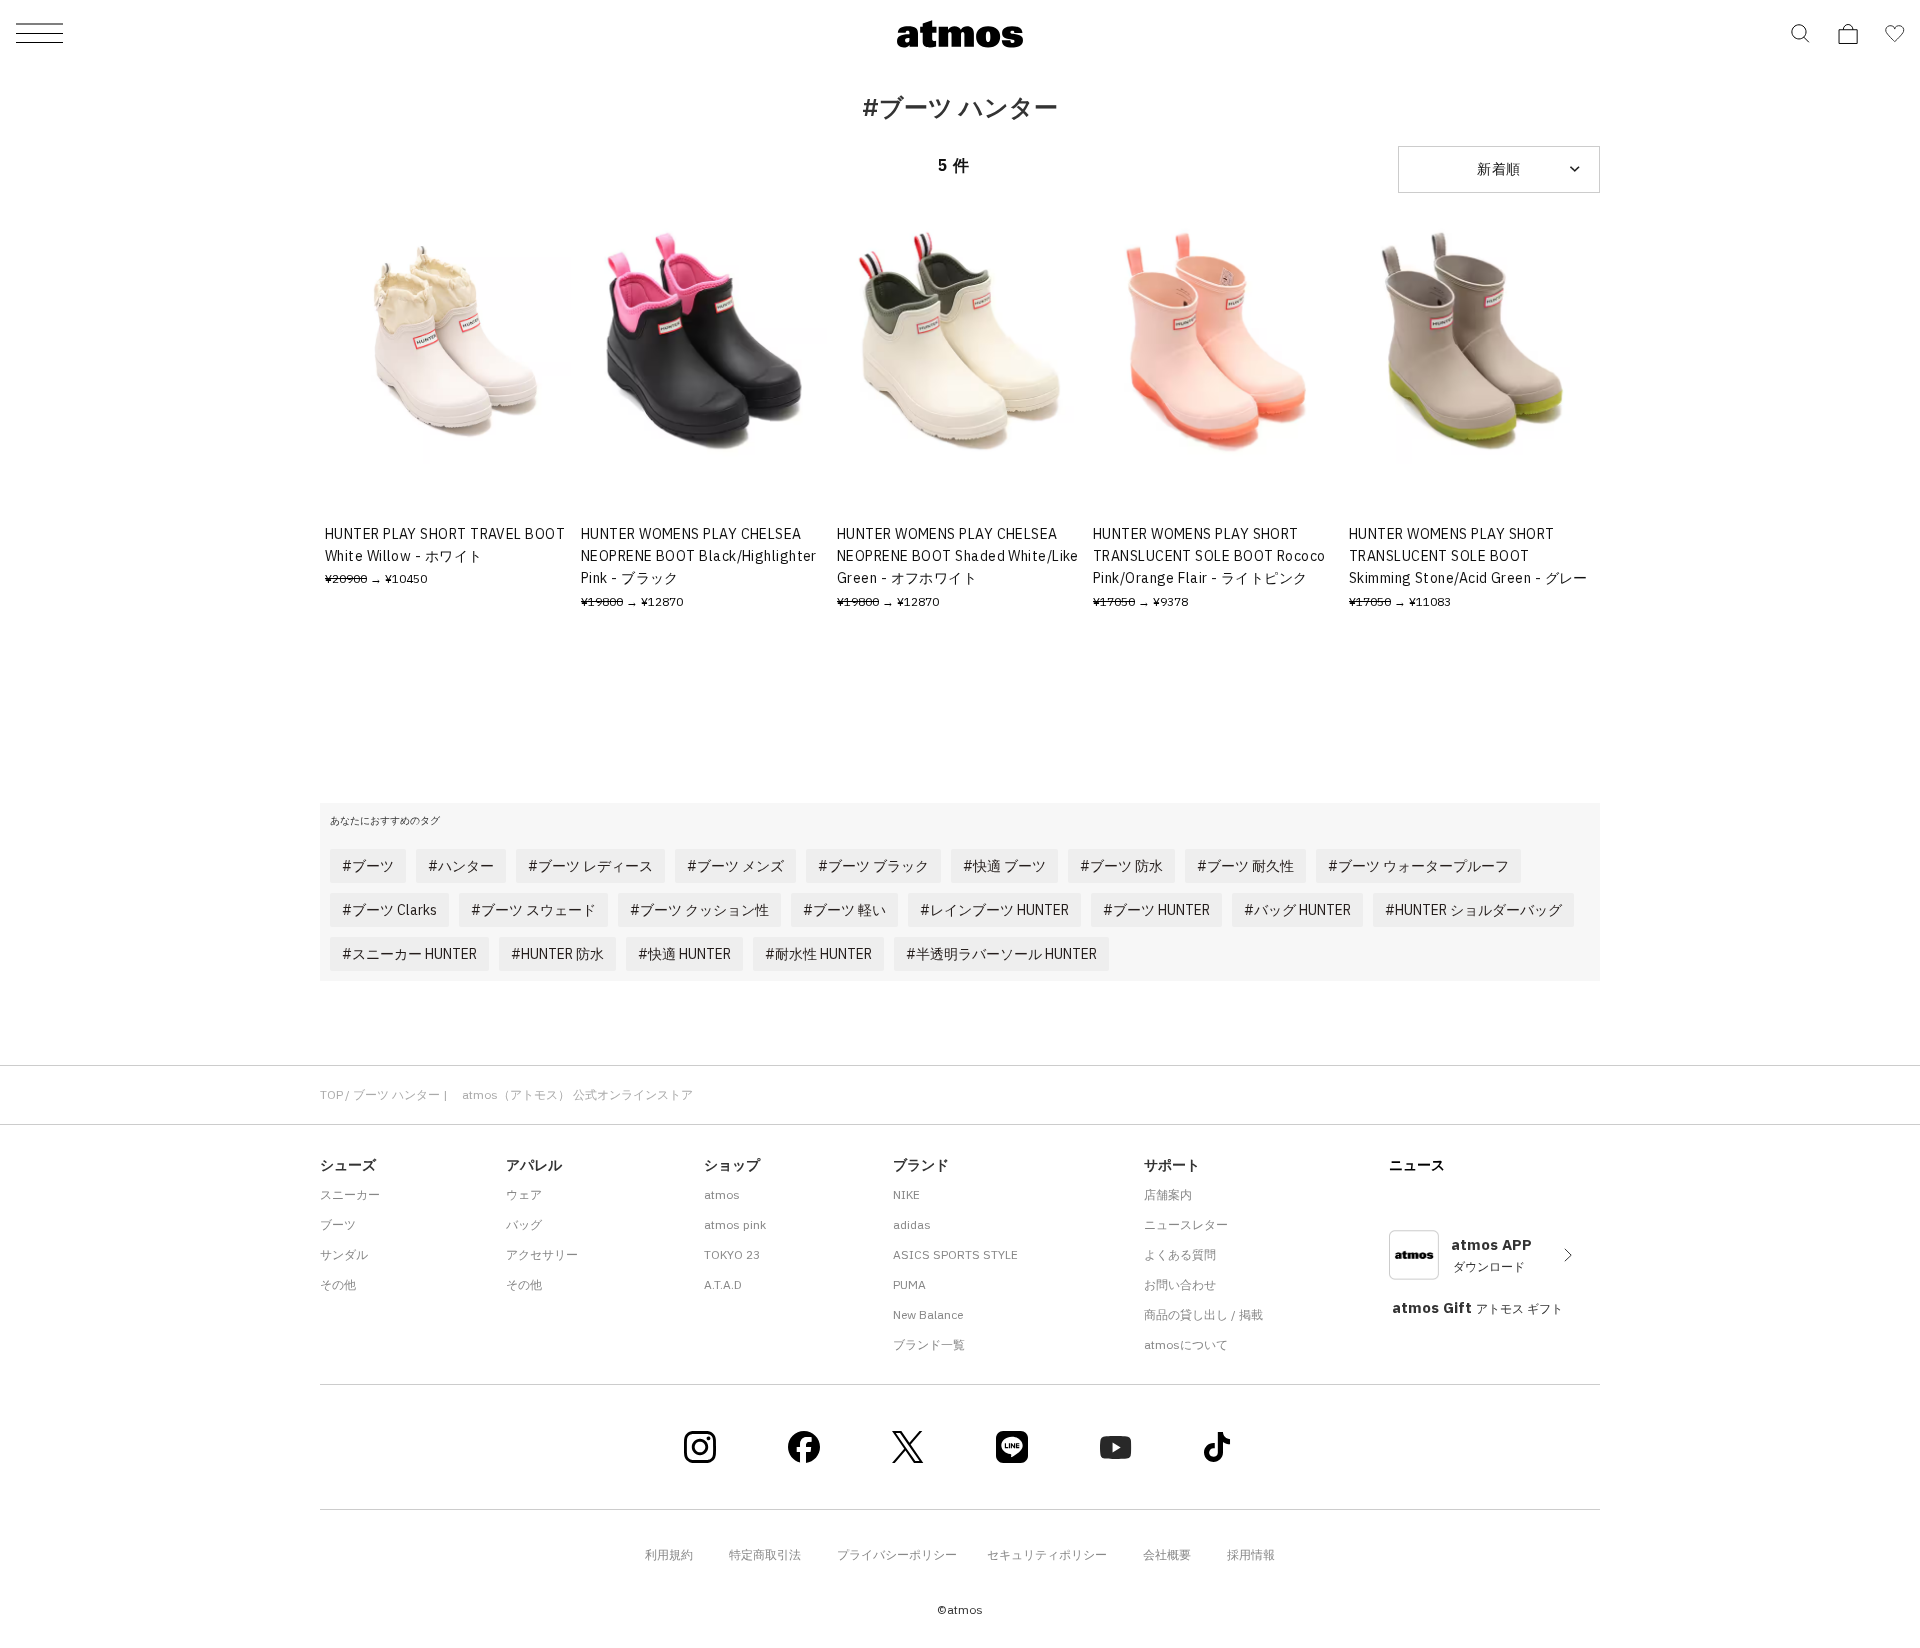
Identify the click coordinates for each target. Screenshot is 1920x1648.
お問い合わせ (1180, 1284)
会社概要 (1167, 1554)
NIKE (906, 1194)
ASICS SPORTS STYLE (955, 1254)
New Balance (928, 1314)
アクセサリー (542, 1254)
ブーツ (338, 1224)
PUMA (909, 1284)
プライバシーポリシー (897, 1554)
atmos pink (735, 1224)
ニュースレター (1186, 1224)
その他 (338, 1284)
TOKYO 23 (732, 1254)
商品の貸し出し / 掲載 (1203, 1314)
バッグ (524, 1224)
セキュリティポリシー (1047, 1554)
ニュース (1417, 1165)
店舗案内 (1168, 1194)
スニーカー (350, 1194)
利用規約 (669, 1554)
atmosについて (1186, 1344)
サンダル (344, 1254)
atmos (722, 1194)
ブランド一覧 (929, 1344)
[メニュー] (39, 34)
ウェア (524, 1194)
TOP (331, 1094)
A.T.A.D (723, 1284)
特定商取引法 (765, 1554)
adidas (912, 1224)
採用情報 (1251, 1554)
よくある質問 (1180, 1254)
